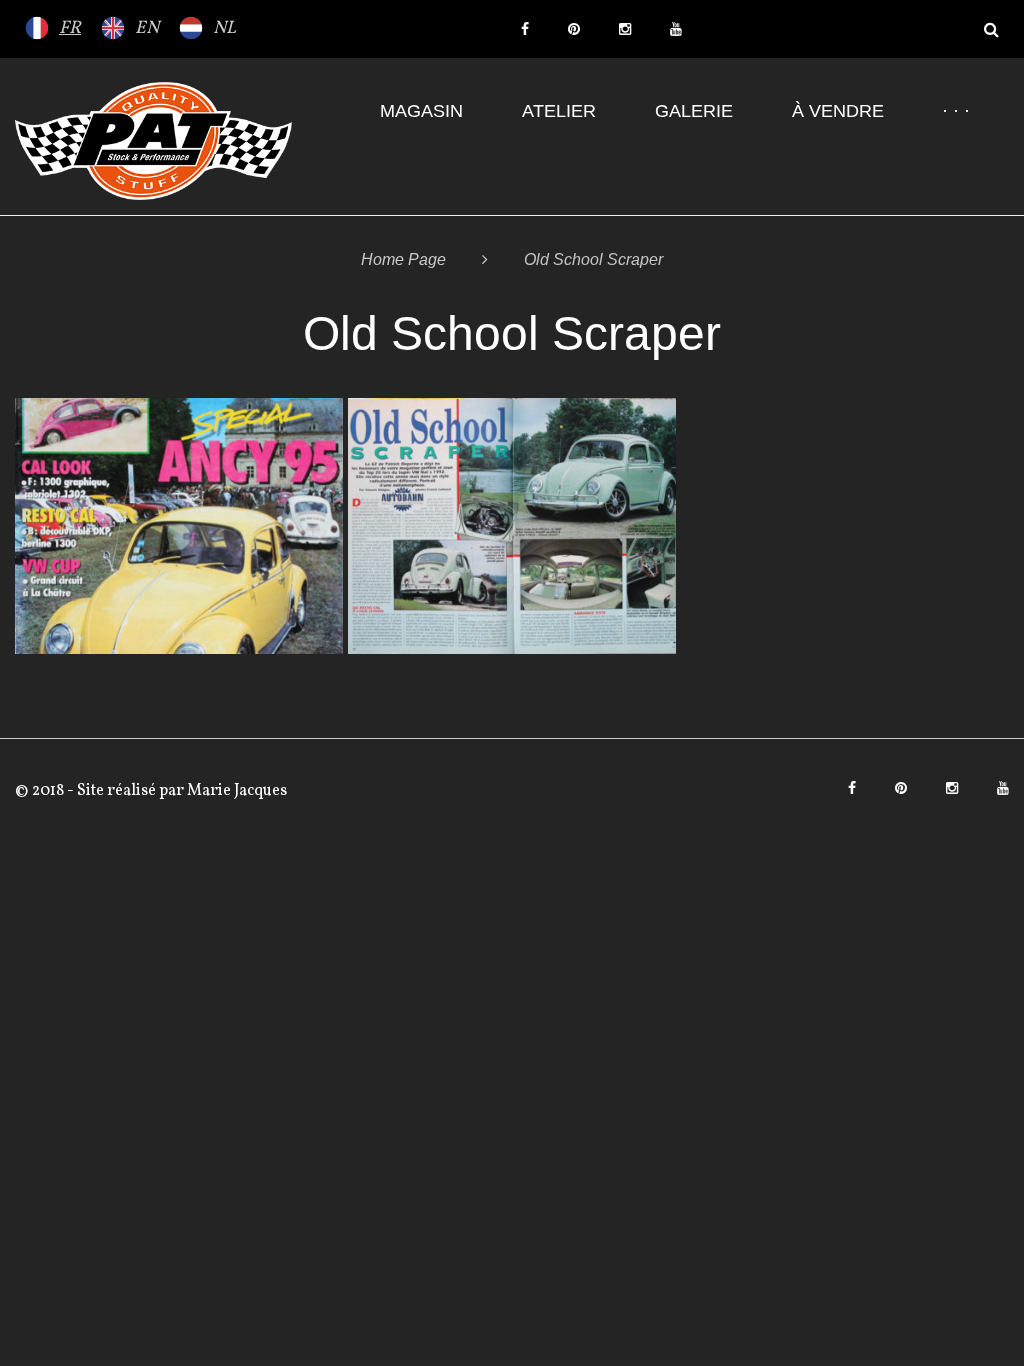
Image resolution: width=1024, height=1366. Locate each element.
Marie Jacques (235, 791)
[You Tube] (676, 29)
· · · (956, 111)
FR (70, 28)
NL (224, 28)
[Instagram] (625, 29)
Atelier (559, 111)
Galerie (694, 111)
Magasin (421, 111)
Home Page (403, 259)
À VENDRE (838, 111)
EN (147, 28)
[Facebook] (525, 29)
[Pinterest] (574, 29)
